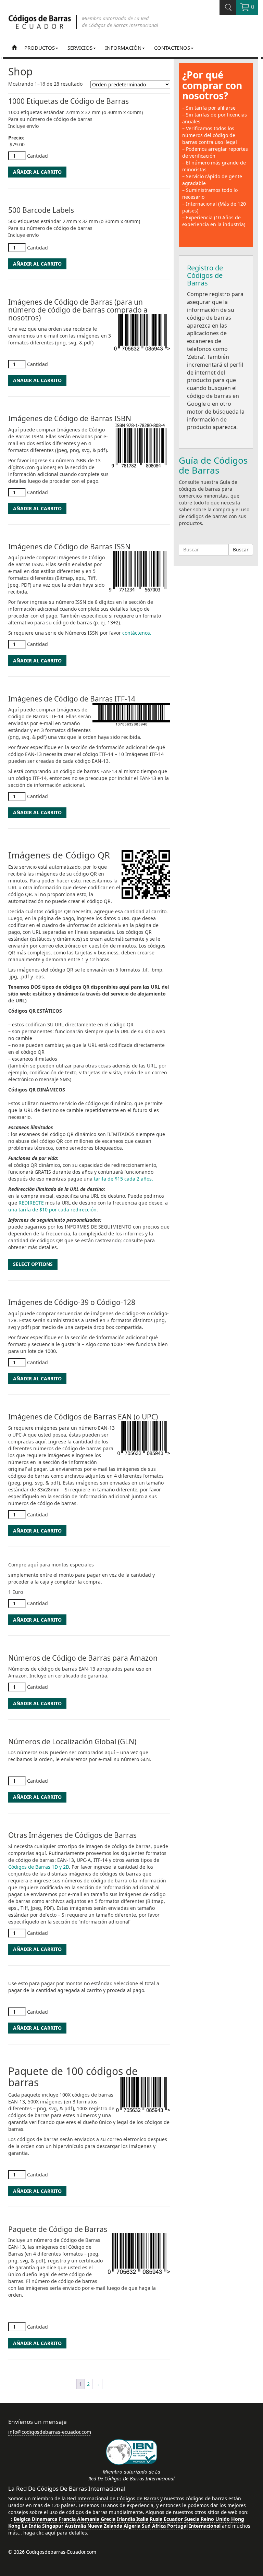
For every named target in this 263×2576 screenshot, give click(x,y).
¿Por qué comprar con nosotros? (212, 85)
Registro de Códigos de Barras (205, 275)
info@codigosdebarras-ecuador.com (50, 2432)
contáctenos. (137, 633)
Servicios (80, 48)
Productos (40, 48)
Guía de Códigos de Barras (213, 465)
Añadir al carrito (37, 172)
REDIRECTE (31, 1203)
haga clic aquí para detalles (55, 2533)
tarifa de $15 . (123, 1179)
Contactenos (172, 48)
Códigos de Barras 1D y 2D (39, 1867)
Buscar (241, 550)
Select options (33, 1264)
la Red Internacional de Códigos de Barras (110, 2498)
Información (123, 48)
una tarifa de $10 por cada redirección (52, 1210)
